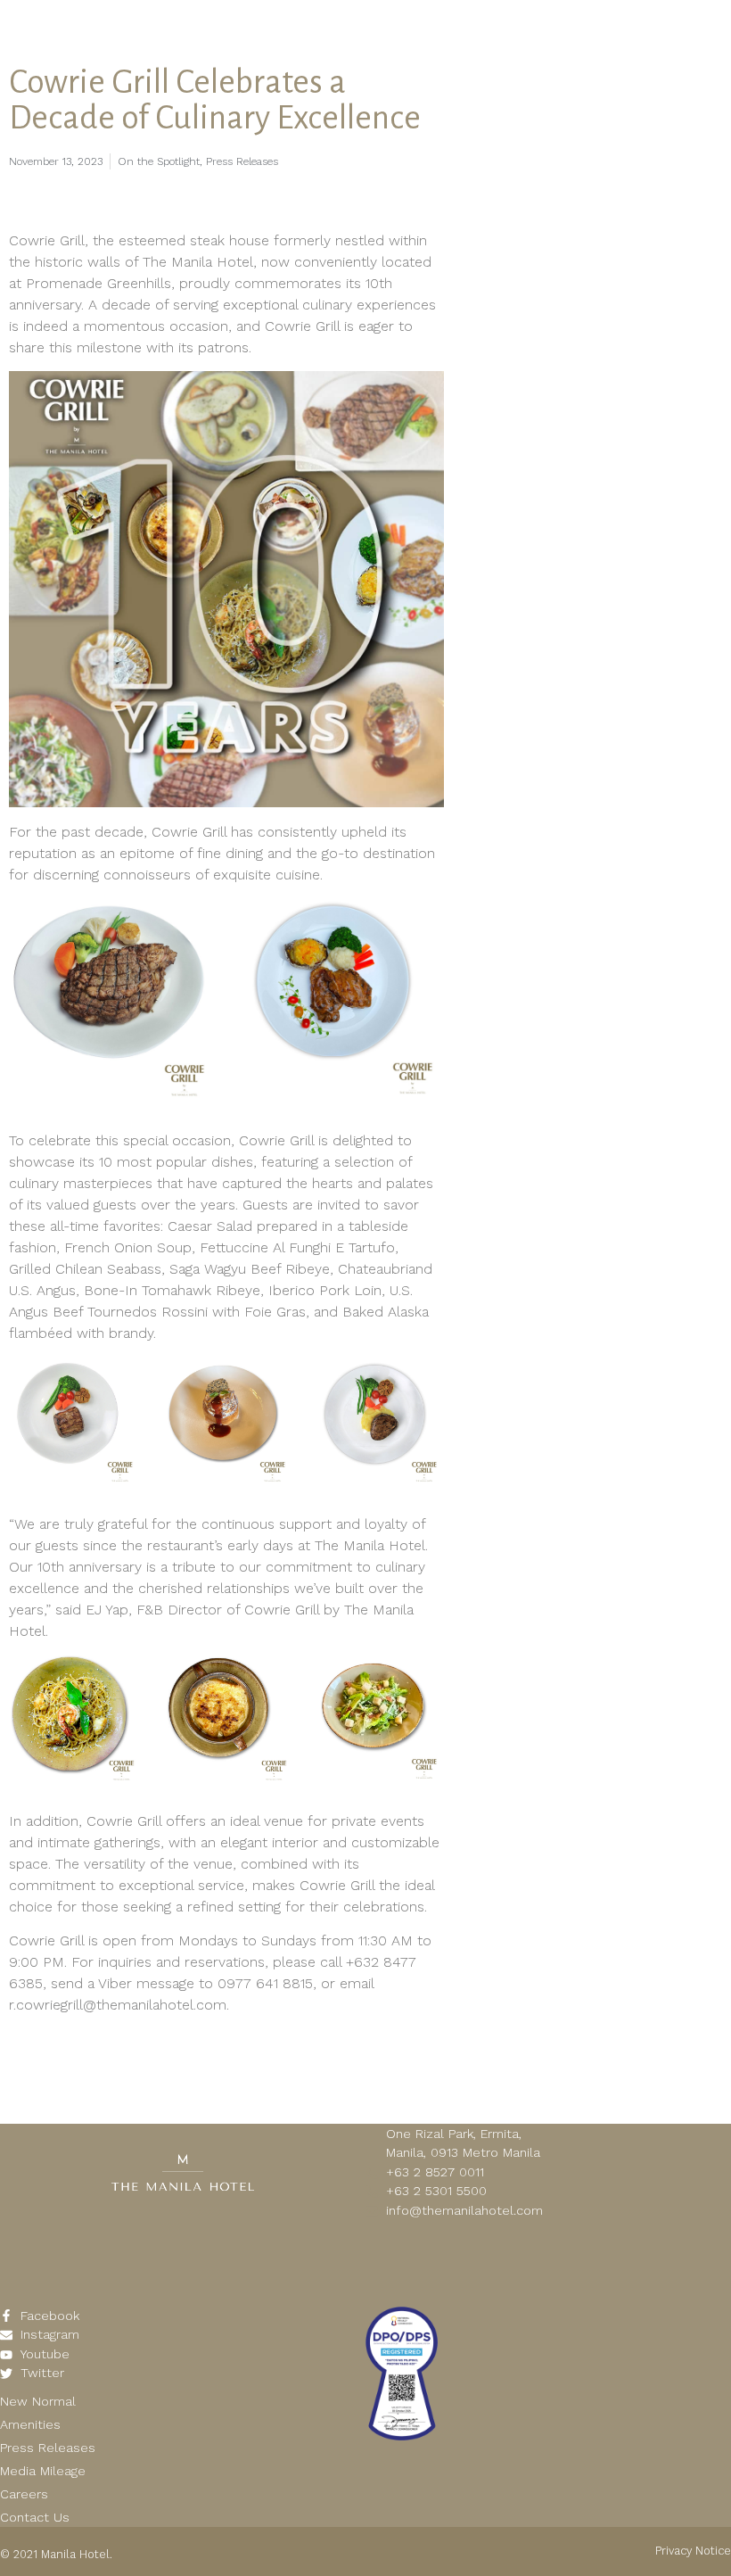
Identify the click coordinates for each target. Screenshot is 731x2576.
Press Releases (242, 161)
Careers (24, 2494)
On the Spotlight (159, 161)
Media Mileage (43, 2471)
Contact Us (35, 2517)
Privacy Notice (693, 2551)
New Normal (38, 2401)
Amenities (30, 2424)
